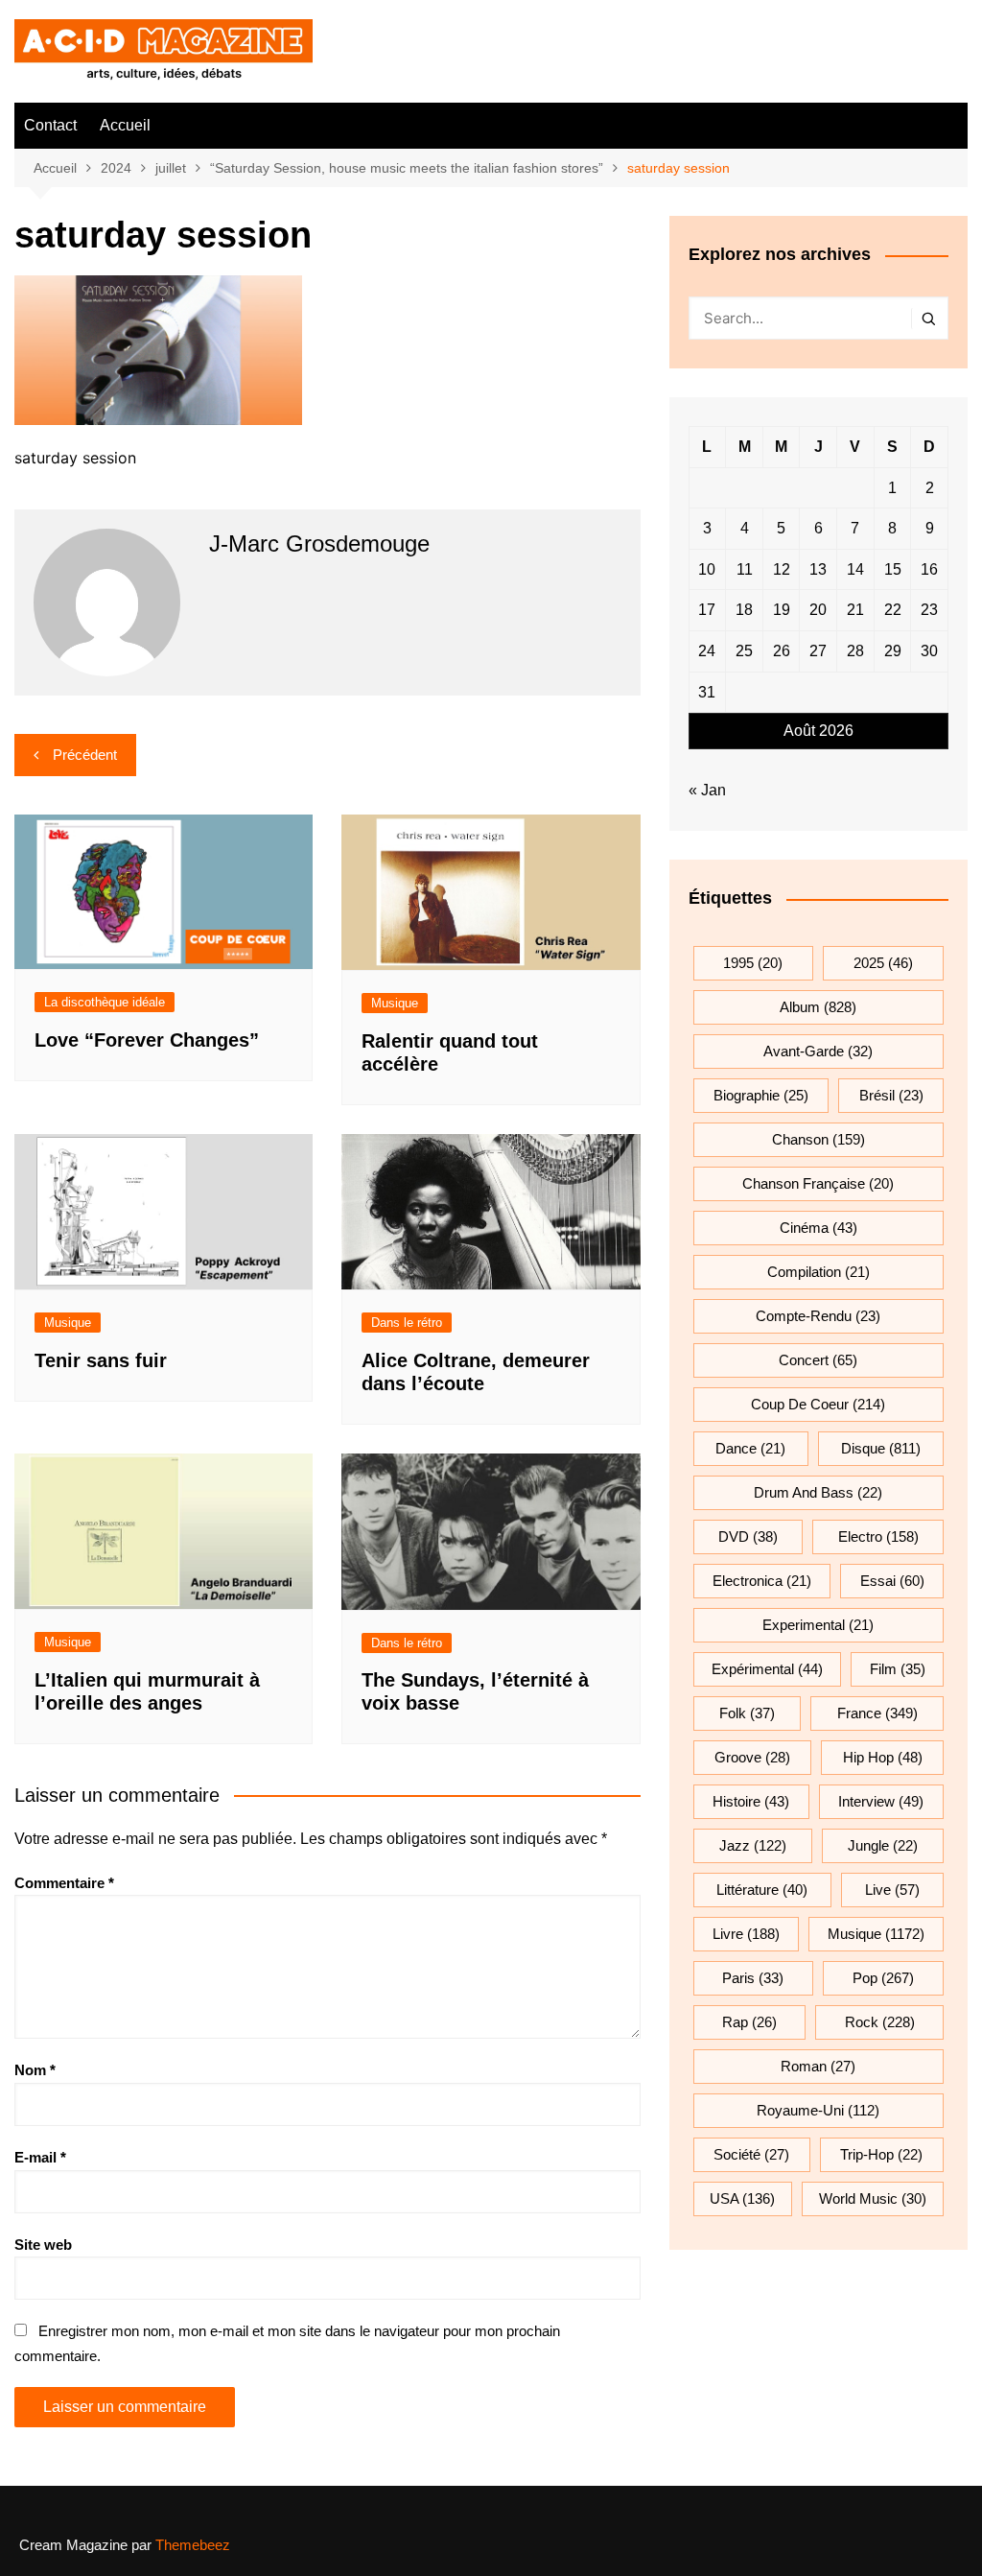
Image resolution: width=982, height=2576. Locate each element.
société (751, 2154)
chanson (818, 1139)
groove (752, 1757)
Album (818, 1007)
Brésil (891, 1095)
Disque (881, 1448)
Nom (35, 2070)
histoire (751, 1801)
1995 (753, 963)
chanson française (818, 1183)
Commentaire (64, 1883)
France (877, 1713)
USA (742, 2198)
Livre (746, 1934)
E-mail (40, 2157)
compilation (818, 1272)
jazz (753, 1845)
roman (818, 2066)
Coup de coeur (818, 1404)
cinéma (818, 1228)
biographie (761, 1095)
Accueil (125, 125)
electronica (762, 1581)
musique (876, 1934)
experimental (818, 1625)
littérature (762, 1890)
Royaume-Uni (818, 2110)
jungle (883, 1845)
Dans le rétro (407, 1323)
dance (750, 1448)
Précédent (85, 755)
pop (883, 1978)
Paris (753, 1978)
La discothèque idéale (105, 1002)
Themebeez (193, 2545)
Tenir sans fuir (101, 1360)
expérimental (767, 1669)
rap (749, 2022)
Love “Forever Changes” (147, 1040)
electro (878, 1536)
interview (881, 1801)
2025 (883, 963)
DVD (748, 1536)
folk (747, 1713)
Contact (50, 125)
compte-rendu (818, 1316)
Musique (395, 1003)
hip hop (883, 1757)
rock (880, 2022)
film (898, 1669)
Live (892, 1890)
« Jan (707, 790)
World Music (873, 2198)
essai (892, 1581)
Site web (43, 2245)
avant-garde (818, 1051)
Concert (818, 1360)
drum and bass (818, 1492)
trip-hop (881, 2154)
